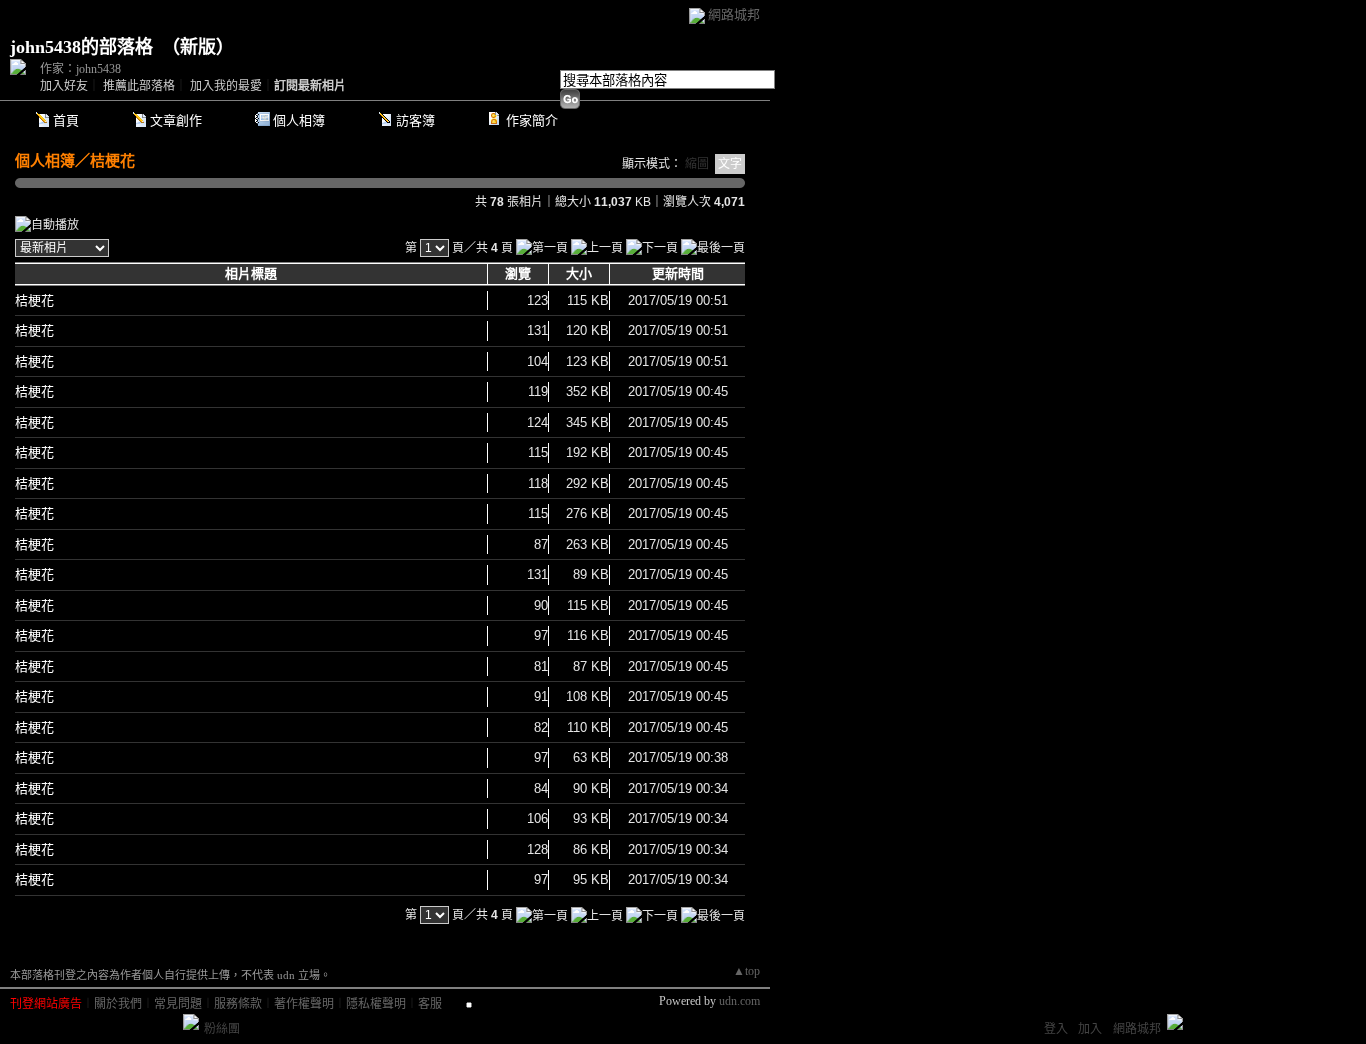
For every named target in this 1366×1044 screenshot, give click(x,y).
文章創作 (176, 120)
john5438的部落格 (81, 47)
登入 (1056, 1029)
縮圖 (697, 164)
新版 (198, 47)
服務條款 (238, 1004)
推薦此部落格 (139, 86)
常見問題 (178, 1004)
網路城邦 (734, 14)
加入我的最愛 (226, 86)
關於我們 (118, 1004)
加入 (1090, 1029)
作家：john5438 (80, 69)
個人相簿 (299, 120)
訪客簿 (415, 120)
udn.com (739, 1001)
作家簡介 (532, 120)
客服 (430, 1004)
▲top (746, 971)
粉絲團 (222, 1029)
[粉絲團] (191, 1022)
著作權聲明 (304, 1004)
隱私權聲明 (376, 1004)
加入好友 (64, 86)
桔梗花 (112, 160)
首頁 (66, 120)
